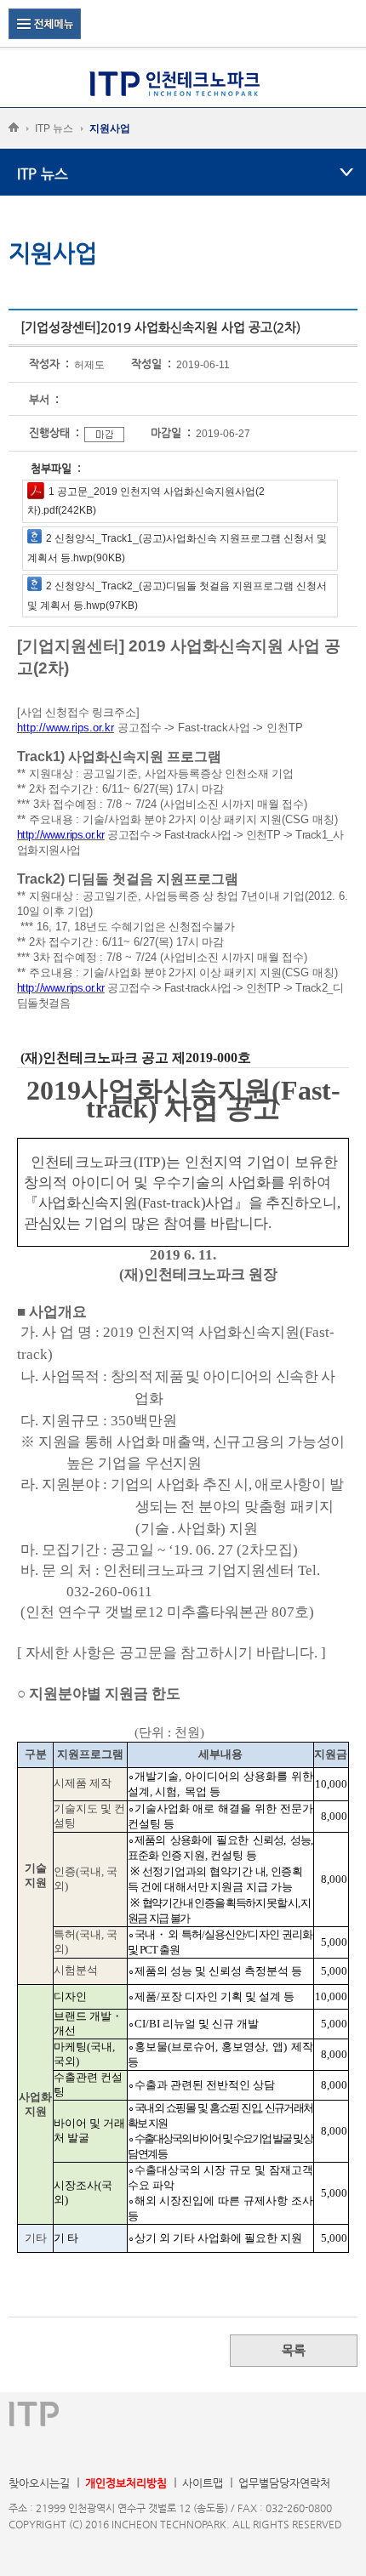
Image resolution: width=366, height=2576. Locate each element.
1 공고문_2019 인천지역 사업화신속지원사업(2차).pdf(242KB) (146, 501)
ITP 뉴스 (54, 128)
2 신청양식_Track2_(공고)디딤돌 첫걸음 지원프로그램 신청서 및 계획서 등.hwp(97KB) (177, 596)
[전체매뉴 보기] (45, 23)
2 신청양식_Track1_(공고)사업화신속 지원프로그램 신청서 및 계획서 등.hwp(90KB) (177, 548)
